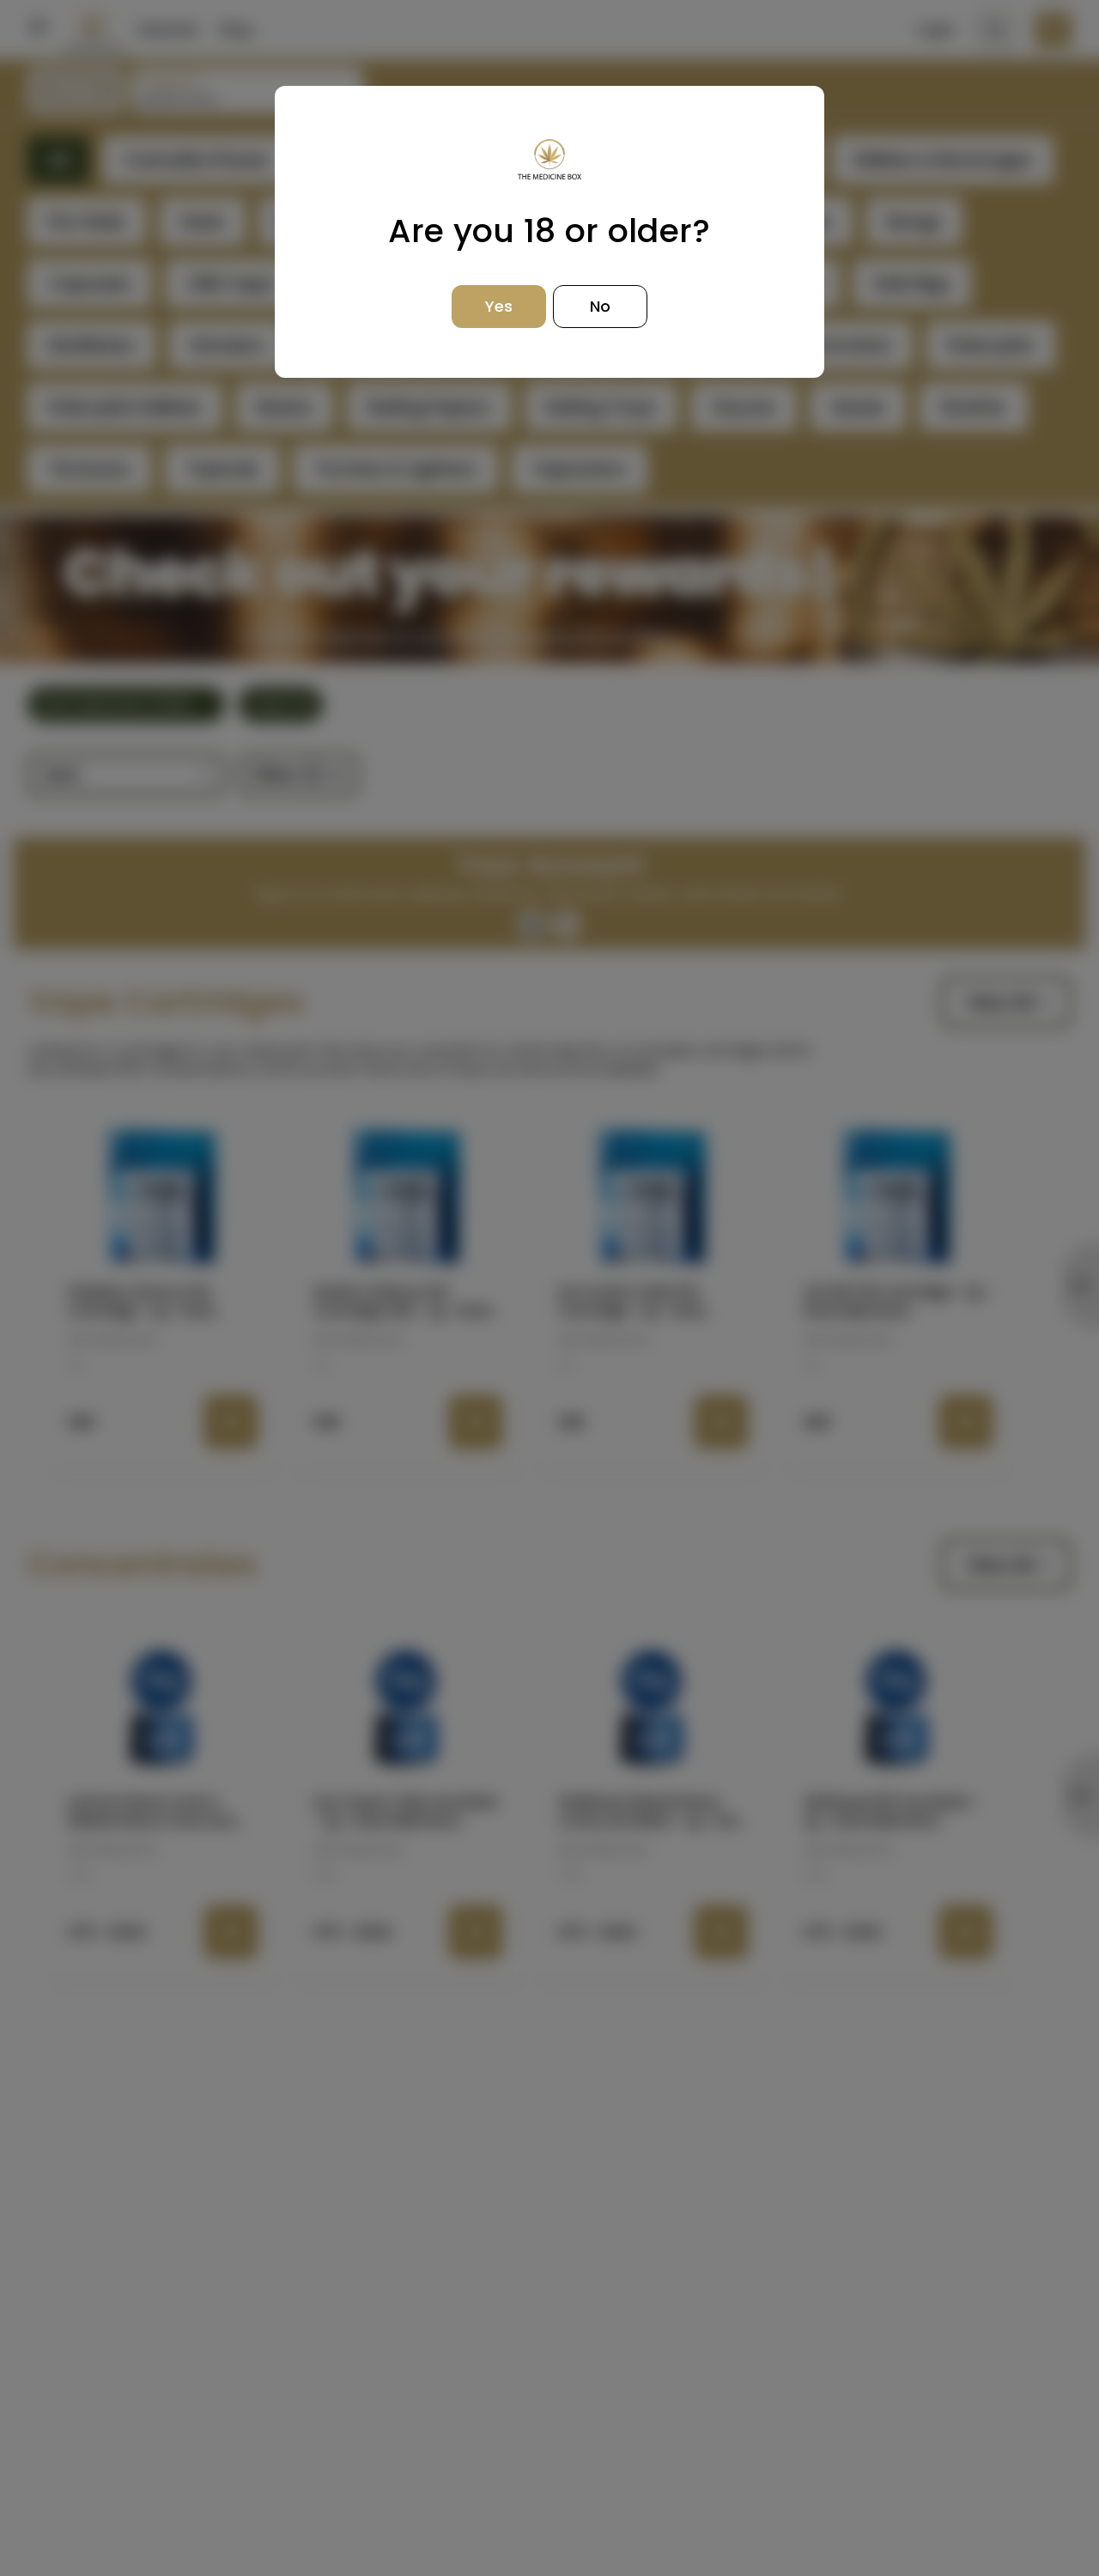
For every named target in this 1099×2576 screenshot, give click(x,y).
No (600, 306)
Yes (499, 306)
